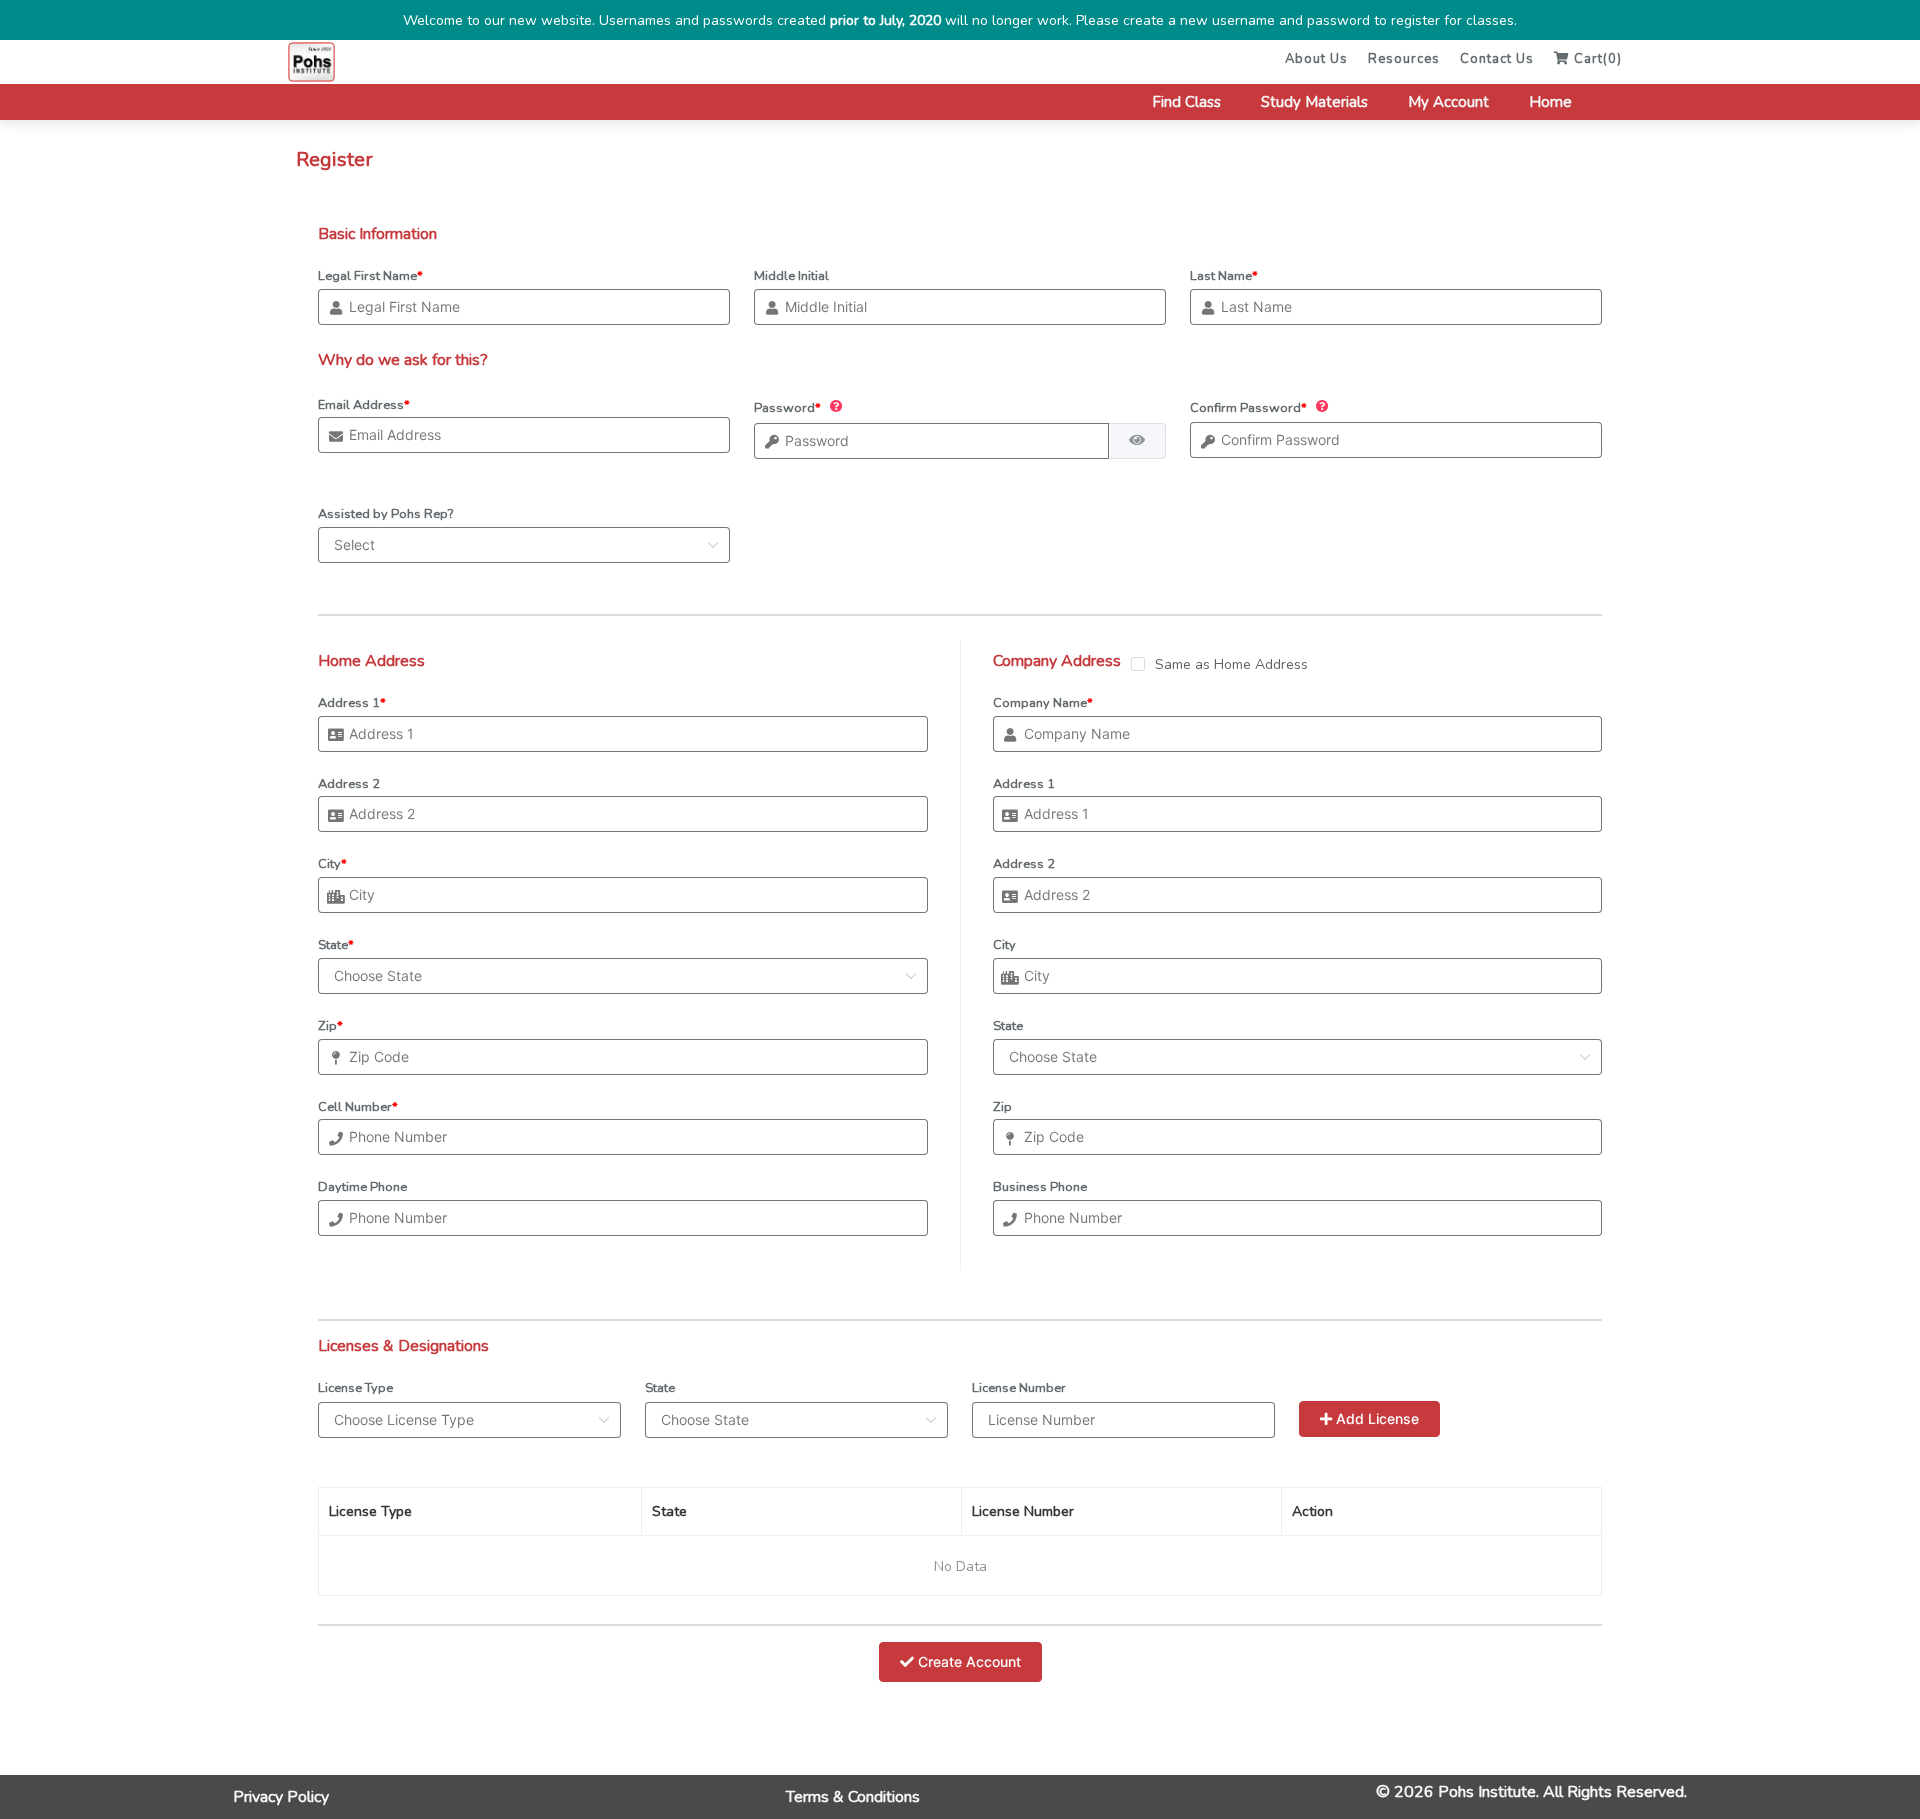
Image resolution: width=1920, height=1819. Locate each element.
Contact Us (1497, 59)
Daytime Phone (362, 1187)
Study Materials (1314, 102)
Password (787, 407)
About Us (1316, 59)
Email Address (364, 405)
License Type (355, 1388)
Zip (330, 1026)
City (332, 864)
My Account (1448, 102)
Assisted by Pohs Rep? (385, 514)
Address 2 (349, 784)
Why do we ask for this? (403, 360)
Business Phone (1040, 1187)
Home (1550, 102)
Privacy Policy (281, 1797)
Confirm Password (1248, 407)
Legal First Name (370, 276)
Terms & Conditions (853, 1797)
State (336, 945)
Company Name (1043, 703)
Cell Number (358, 1107)
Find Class (1186, 102)
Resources (1404, 59)
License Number (1019, 1388)
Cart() (1596, 59)
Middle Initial (791, 276)
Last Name (1224, 276)
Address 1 (352, 703)
